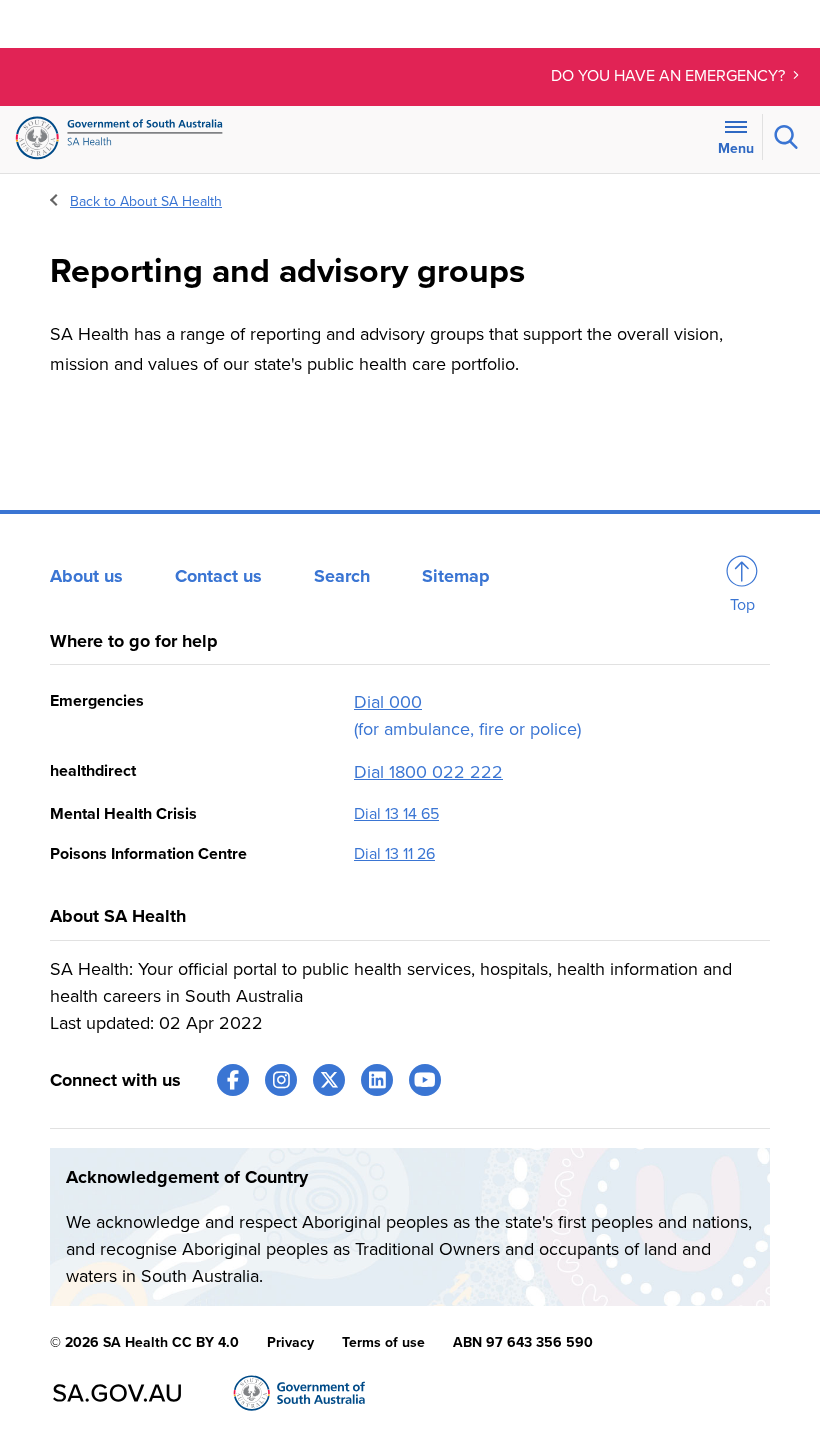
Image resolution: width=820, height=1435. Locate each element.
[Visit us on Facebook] (233, 1080)
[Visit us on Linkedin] (377, 1080)
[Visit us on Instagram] (281, 1080)
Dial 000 (388, 702)
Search (342, 576)
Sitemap (456, 576)
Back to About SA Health (146, 201)
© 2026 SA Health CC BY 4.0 (144, 1342)
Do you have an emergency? (670, 76)
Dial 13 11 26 (394, 854)
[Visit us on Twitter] (329, 1080)
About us (86, 576)
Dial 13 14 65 (396, 814)
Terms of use (383, 1342)
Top (742, 605)
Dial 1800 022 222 (428, 772)
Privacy (290, 1342)
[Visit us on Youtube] (425, 1080)
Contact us (218, 576)
